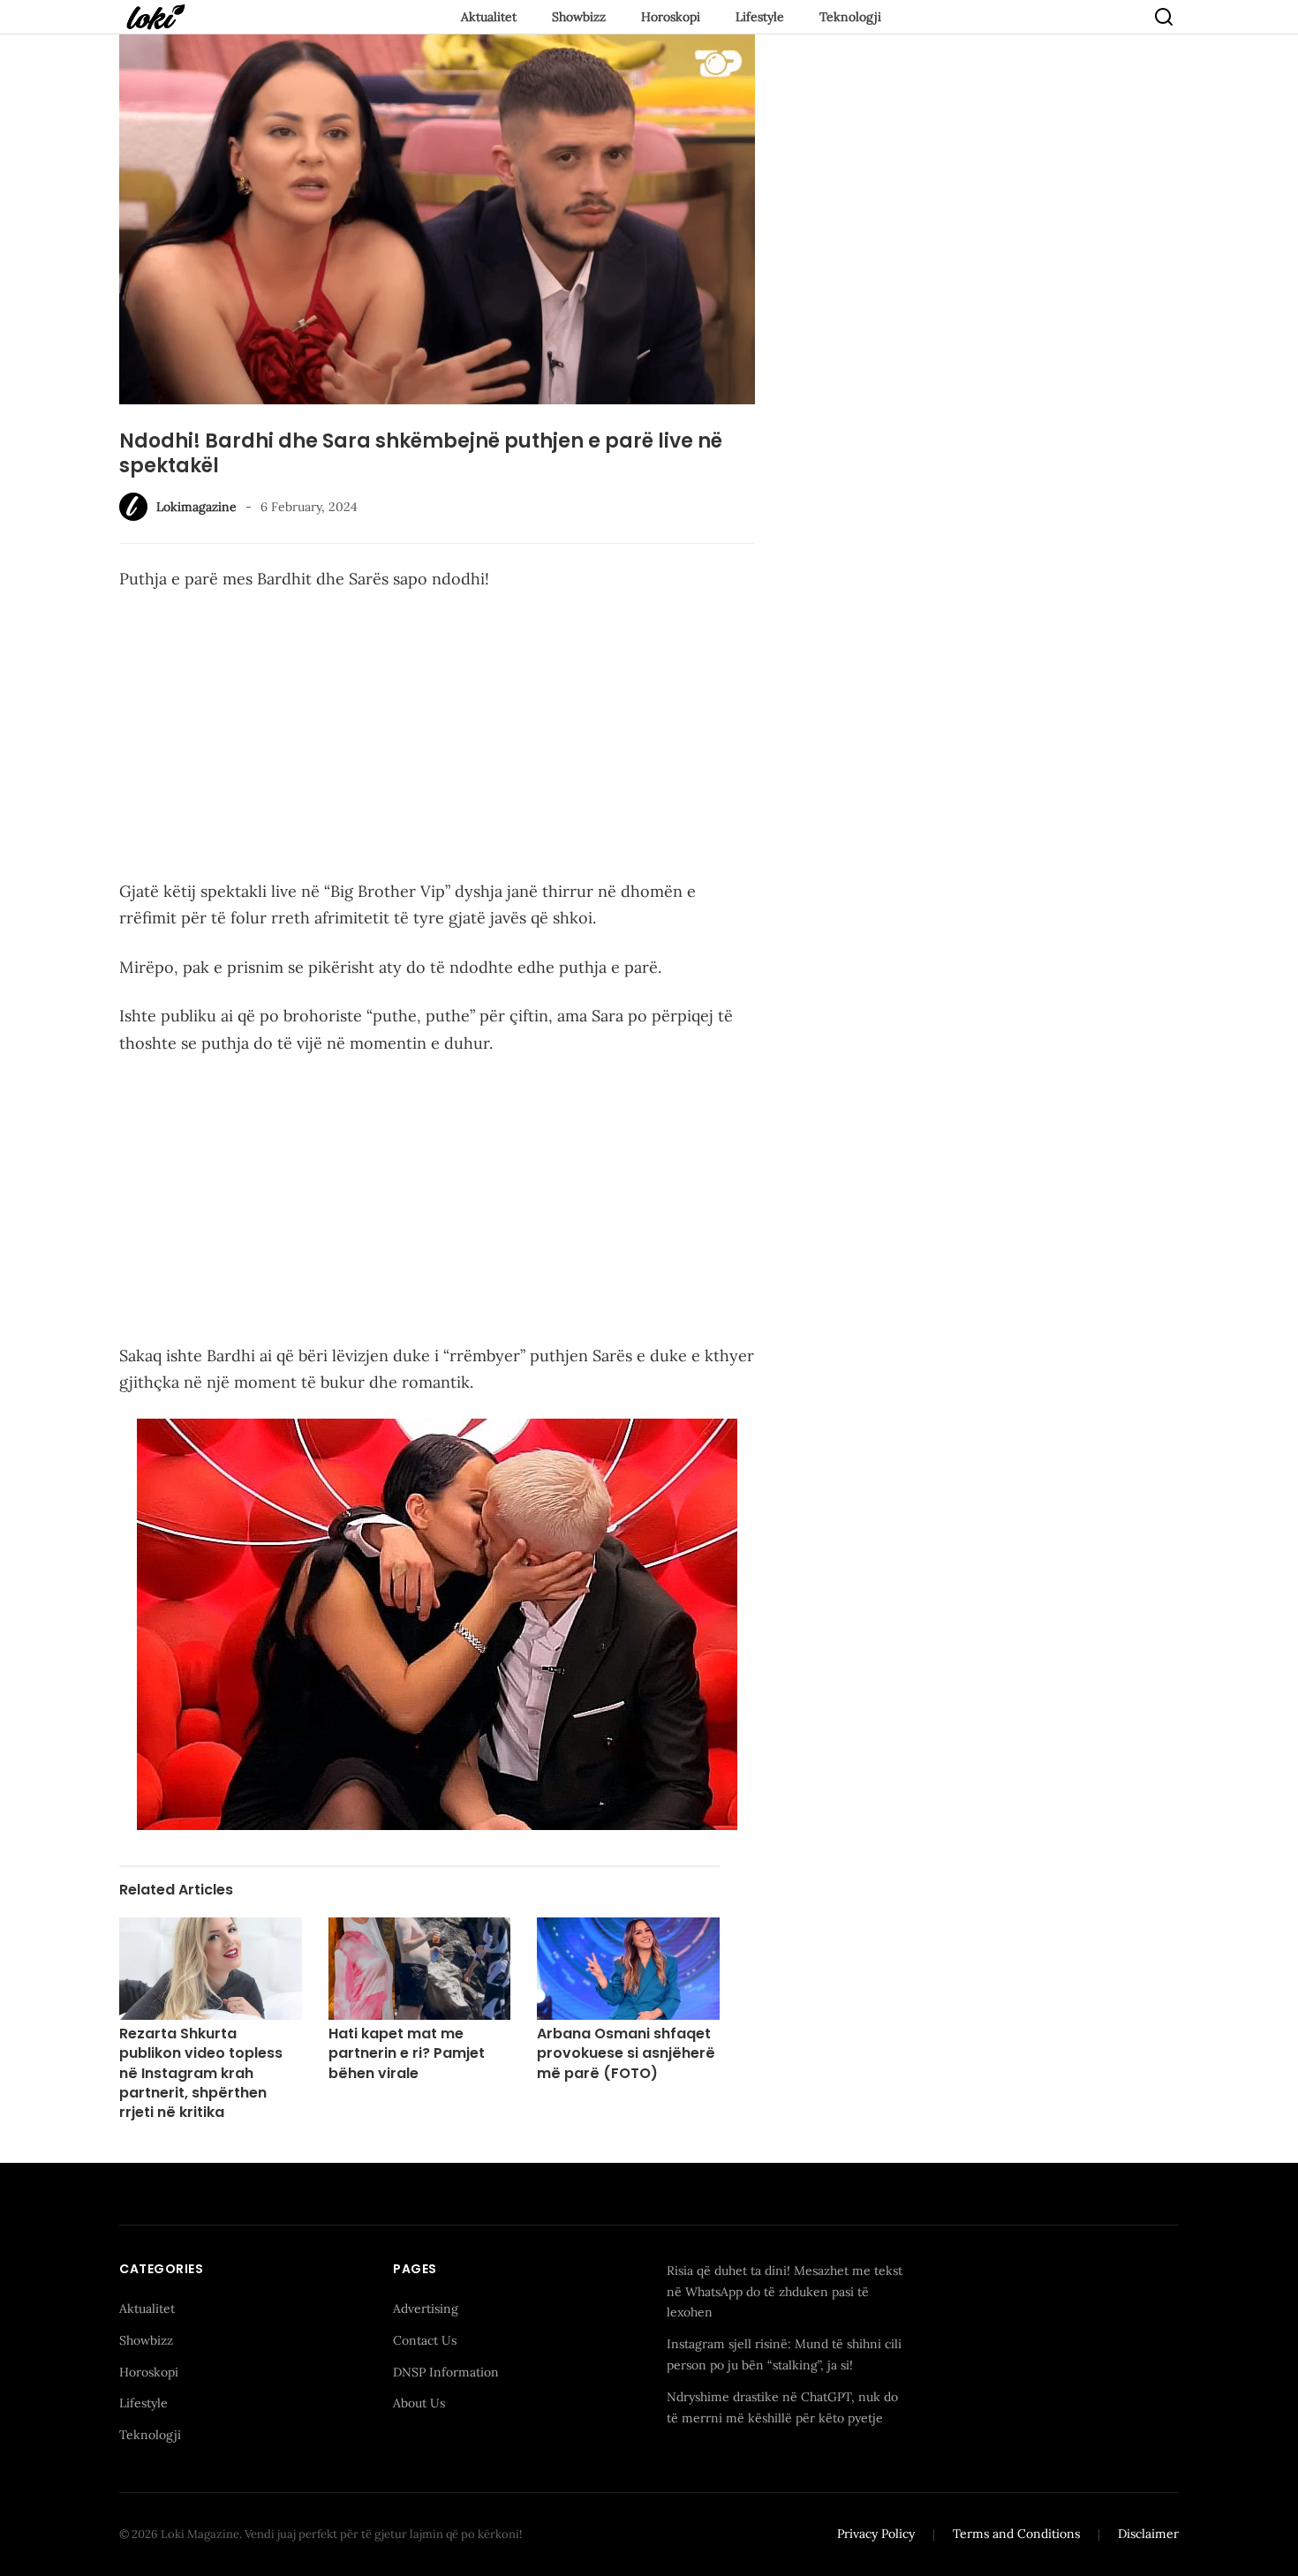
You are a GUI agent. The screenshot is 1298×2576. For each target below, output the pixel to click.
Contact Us (425, 2340)
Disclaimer (1148, 2534)
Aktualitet (489, 17)
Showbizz (579, 17)
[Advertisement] (437, 739)
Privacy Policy (876, 2534)
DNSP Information (446, 2372)
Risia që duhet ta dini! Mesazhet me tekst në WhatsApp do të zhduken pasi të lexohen (785, 2292)
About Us (419, 2403)
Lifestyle (760, 17)
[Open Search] (1164, 17)
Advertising (426, 2309)
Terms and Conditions (1016, 2534)
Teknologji (850, 17)
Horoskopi (671, 17)
